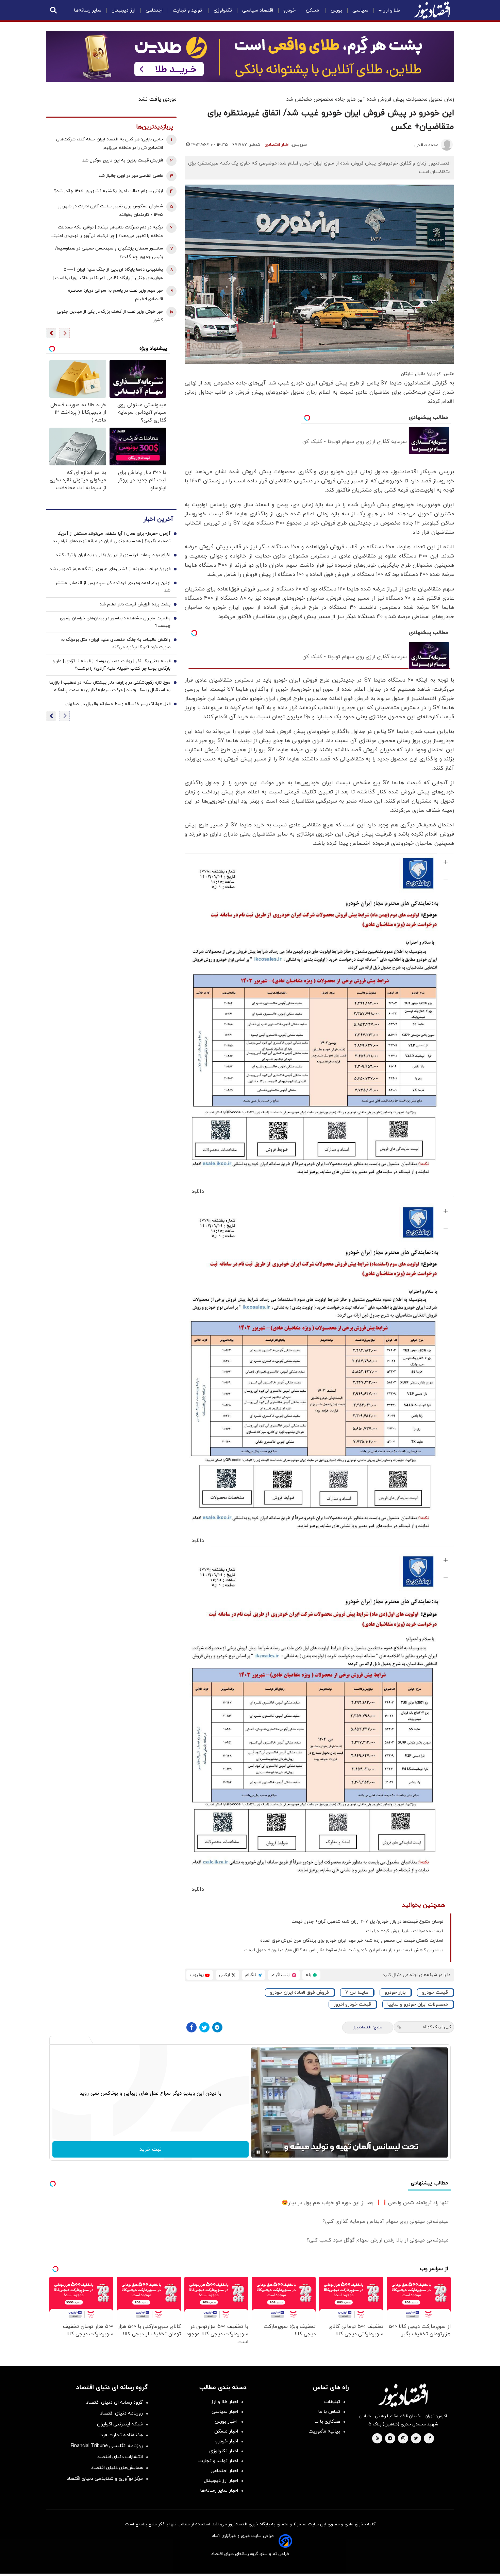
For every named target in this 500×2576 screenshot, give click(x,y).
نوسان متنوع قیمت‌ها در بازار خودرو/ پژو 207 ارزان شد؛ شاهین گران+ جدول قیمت (367, 1922)
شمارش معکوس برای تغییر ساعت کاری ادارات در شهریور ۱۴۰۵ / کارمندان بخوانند (110, 211)
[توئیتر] (204, 2027)
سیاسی (360, 10)
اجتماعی (154, 10)
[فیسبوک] (191, 2027)
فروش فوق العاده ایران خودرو (299, 1993)
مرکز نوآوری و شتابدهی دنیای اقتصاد (105, 2479)
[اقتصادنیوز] (403, 2395)
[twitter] (416, 2439)
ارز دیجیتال (123, 10)
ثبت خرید (151, 2149)
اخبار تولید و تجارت (218, 2461)
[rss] (378, 2439)
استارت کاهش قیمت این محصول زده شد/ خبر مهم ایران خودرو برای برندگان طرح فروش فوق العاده (352, 1941)
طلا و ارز (392, 10)
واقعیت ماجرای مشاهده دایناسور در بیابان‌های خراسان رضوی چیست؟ (115, 622)
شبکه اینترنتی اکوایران (120, 2424)
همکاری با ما (327, 2422)
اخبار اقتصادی (277, 145)
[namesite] (432, 10)
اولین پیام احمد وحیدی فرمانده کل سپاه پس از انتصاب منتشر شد (113, 587)
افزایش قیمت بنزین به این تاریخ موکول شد (123, 160)
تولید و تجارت (188, 10)
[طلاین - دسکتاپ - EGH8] (250, 56)
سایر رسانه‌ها (88, 10)
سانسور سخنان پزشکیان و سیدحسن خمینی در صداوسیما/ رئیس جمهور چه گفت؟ (109, 253)
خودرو (289, 10)
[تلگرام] (217, 2027)
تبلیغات (332, 2402)
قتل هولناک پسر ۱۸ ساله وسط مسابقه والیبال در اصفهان (118, 704)
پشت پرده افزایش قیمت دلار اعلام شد (135, 604)
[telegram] (390, 2439)
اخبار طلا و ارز (224, 2402)
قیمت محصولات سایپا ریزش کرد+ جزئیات (405, 1931)
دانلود (198, 1191)
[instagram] (403, 2439)
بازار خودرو (395, 1993)
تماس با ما (329, 2412)
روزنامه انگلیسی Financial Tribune (107, 2446)
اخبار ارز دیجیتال (221, 2481)
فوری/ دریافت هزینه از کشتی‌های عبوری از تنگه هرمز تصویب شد (110, 569)
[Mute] (268, 2152)
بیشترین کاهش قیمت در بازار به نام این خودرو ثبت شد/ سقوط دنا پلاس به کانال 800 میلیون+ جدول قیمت (344, 1950)
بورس (336, 10)
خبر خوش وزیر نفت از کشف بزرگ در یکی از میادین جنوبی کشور (110, 316)
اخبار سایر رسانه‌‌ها (219, 2491)
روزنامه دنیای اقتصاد (121, 2413)
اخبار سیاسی (225, 2412)
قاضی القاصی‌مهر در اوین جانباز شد (131, 176)
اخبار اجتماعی (224, 2471)
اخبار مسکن (226, 2431)
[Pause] (258, 2152)
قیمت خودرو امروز (352, 2004)
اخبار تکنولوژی (224, 2451)
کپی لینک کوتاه (437, 2027)
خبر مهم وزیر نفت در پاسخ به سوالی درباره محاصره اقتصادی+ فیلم (115, 295)
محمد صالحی (426, 145)
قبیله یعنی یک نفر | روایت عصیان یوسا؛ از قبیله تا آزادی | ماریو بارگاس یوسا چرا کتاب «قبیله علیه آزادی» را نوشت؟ (112, 665)
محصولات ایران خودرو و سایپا (418, 2004)
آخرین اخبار (158, 519)
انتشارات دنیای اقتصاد (120, 2457)
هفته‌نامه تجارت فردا (121, 2435)
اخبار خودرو (227, 2441)
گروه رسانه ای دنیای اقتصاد (114, 2402)
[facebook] (430, 2439)
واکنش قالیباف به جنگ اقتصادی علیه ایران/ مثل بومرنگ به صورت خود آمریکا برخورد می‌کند (115, 643)
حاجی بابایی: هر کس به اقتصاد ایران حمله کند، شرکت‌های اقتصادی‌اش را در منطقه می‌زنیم (110, 144)
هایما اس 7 (357, 1993)
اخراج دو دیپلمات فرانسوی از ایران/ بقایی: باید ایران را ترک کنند (113, 555)
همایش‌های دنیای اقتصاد (117, 2468)
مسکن (313, 10)
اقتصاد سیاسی (258, 10)
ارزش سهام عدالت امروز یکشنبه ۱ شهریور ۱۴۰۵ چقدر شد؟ (109, 191)
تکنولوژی (223, 10)
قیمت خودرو (435, 1993)
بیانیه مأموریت (324, 2431)
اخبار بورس (226, 2422)
